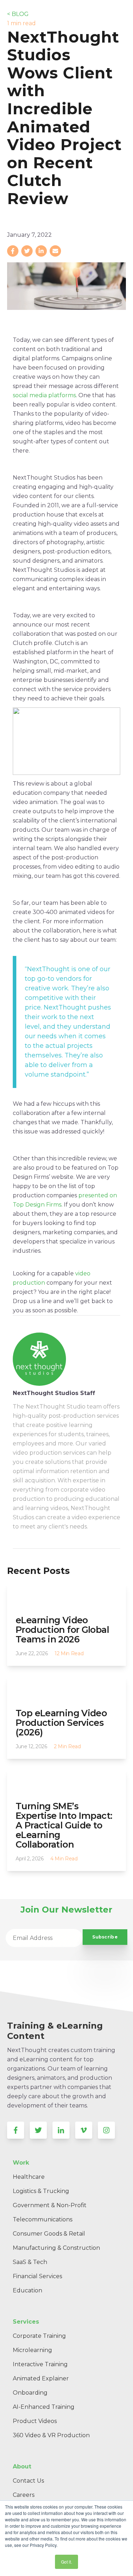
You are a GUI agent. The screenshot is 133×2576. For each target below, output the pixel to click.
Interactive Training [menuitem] (40, 2364)
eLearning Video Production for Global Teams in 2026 (62, 1630)
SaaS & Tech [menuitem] (30, 2262)
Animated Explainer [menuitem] (41, 2378)
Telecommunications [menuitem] (43, 2219)
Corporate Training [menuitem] (39, 2336)
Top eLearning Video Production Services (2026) (61, 1723)
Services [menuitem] (26, 2322)
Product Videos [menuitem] (35, 2421)
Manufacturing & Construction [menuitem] (56, 2248)
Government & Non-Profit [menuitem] (50, 2205)
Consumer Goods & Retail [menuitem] (49, 2234)
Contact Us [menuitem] (28, 2481)
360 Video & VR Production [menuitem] (51, 2435)
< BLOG (18, 14)
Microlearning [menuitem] (32, 2350)
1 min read (21, 23)
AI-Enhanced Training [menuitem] (44, 2407)
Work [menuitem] (21, 2163)
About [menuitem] (22, 2466)
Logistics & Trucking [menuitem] (41, 2191)
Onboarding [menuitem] (30, 2393)
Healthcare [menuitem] (29, 2177)
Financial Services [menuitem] (37, 2276)
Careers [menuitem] (24, 2495)
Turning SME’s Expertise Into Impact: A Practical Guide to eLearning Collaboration (64, 1825)
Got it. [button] (66, 2562)
